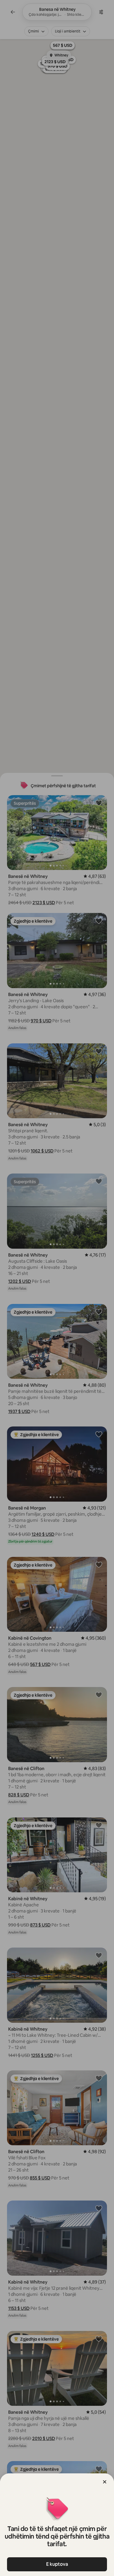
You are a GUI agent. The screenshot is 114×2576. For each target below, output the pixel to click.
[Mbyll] (105, 2482)
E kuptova (57, 2564)
